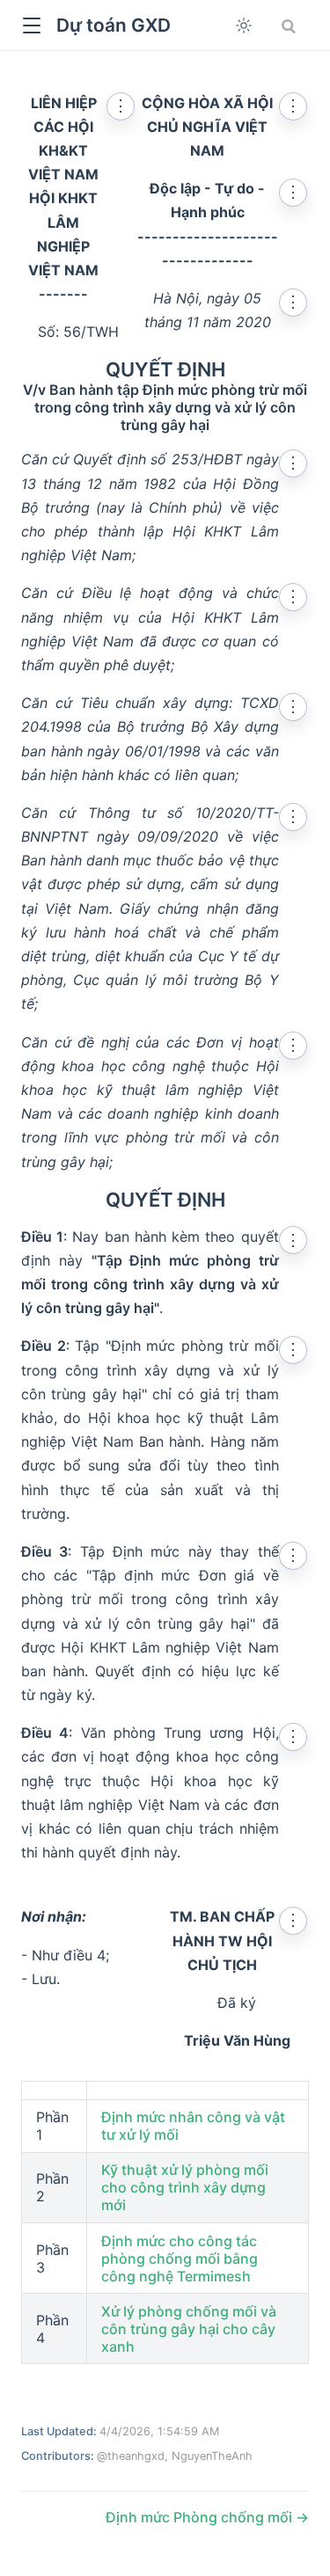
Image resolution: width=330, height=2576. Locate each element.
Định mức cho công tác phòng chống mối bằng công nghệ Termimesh (180, 2259)
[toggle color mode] (244, 26)
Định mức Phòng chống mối (201, 2517)
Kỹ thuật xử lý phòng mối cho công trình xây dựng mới (185, 2187)
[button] (31, 26)
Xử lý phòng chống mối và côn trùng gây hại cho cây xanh (189, 2329)
